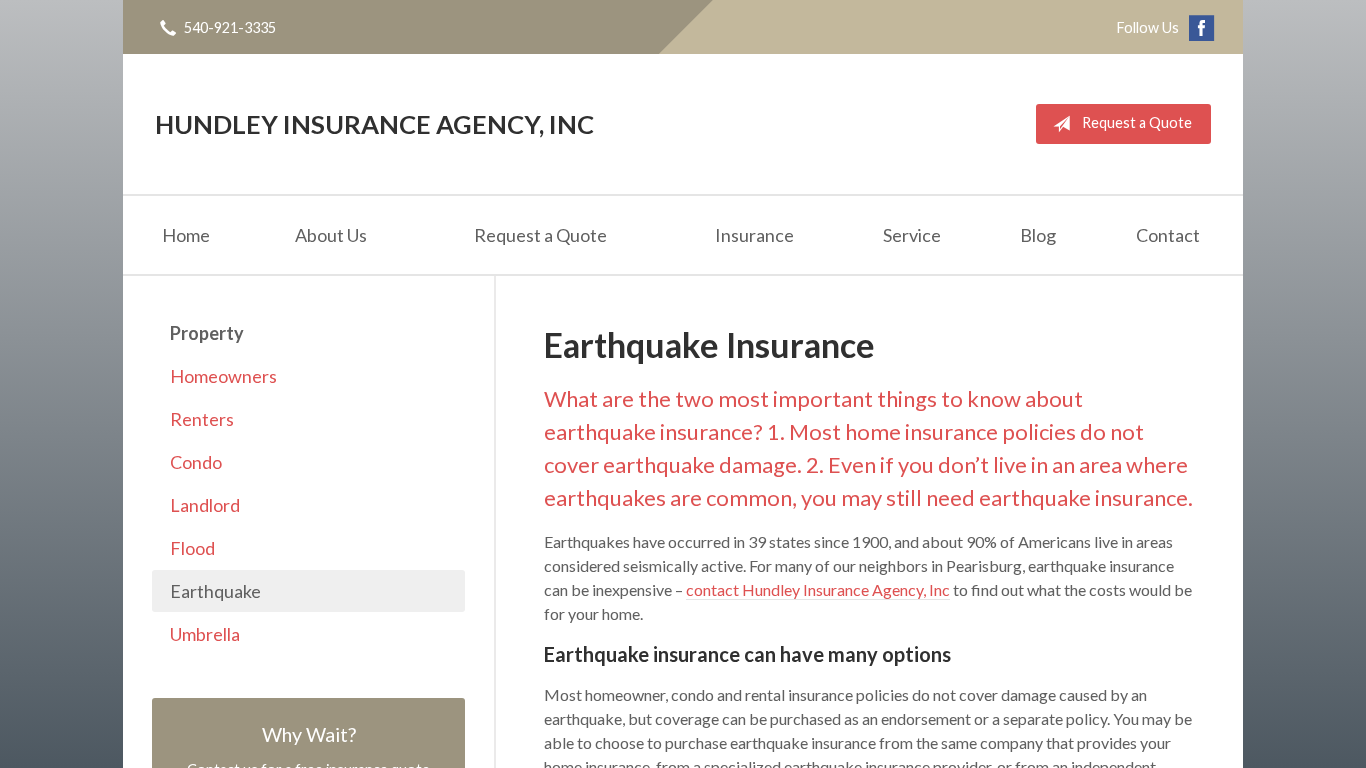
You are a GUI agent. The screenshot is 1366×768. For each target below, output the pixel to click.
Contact (1168, 235)
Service (912, 235)
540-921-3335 (230, 27)
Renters (202, 419)
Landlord (205, 505)
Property (207, 333)
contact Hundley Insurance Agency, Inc (818, 589)
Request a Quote (1137, 122)
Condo (196, 462)
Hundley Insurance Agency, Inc (374, 124)
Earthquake (215, 591)
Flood (192, 548)
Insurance (754, 235)
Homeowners (223, 376)
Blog (1038, 235)
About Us (331, 235)
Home (186, 235)
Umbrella (205, 634)
